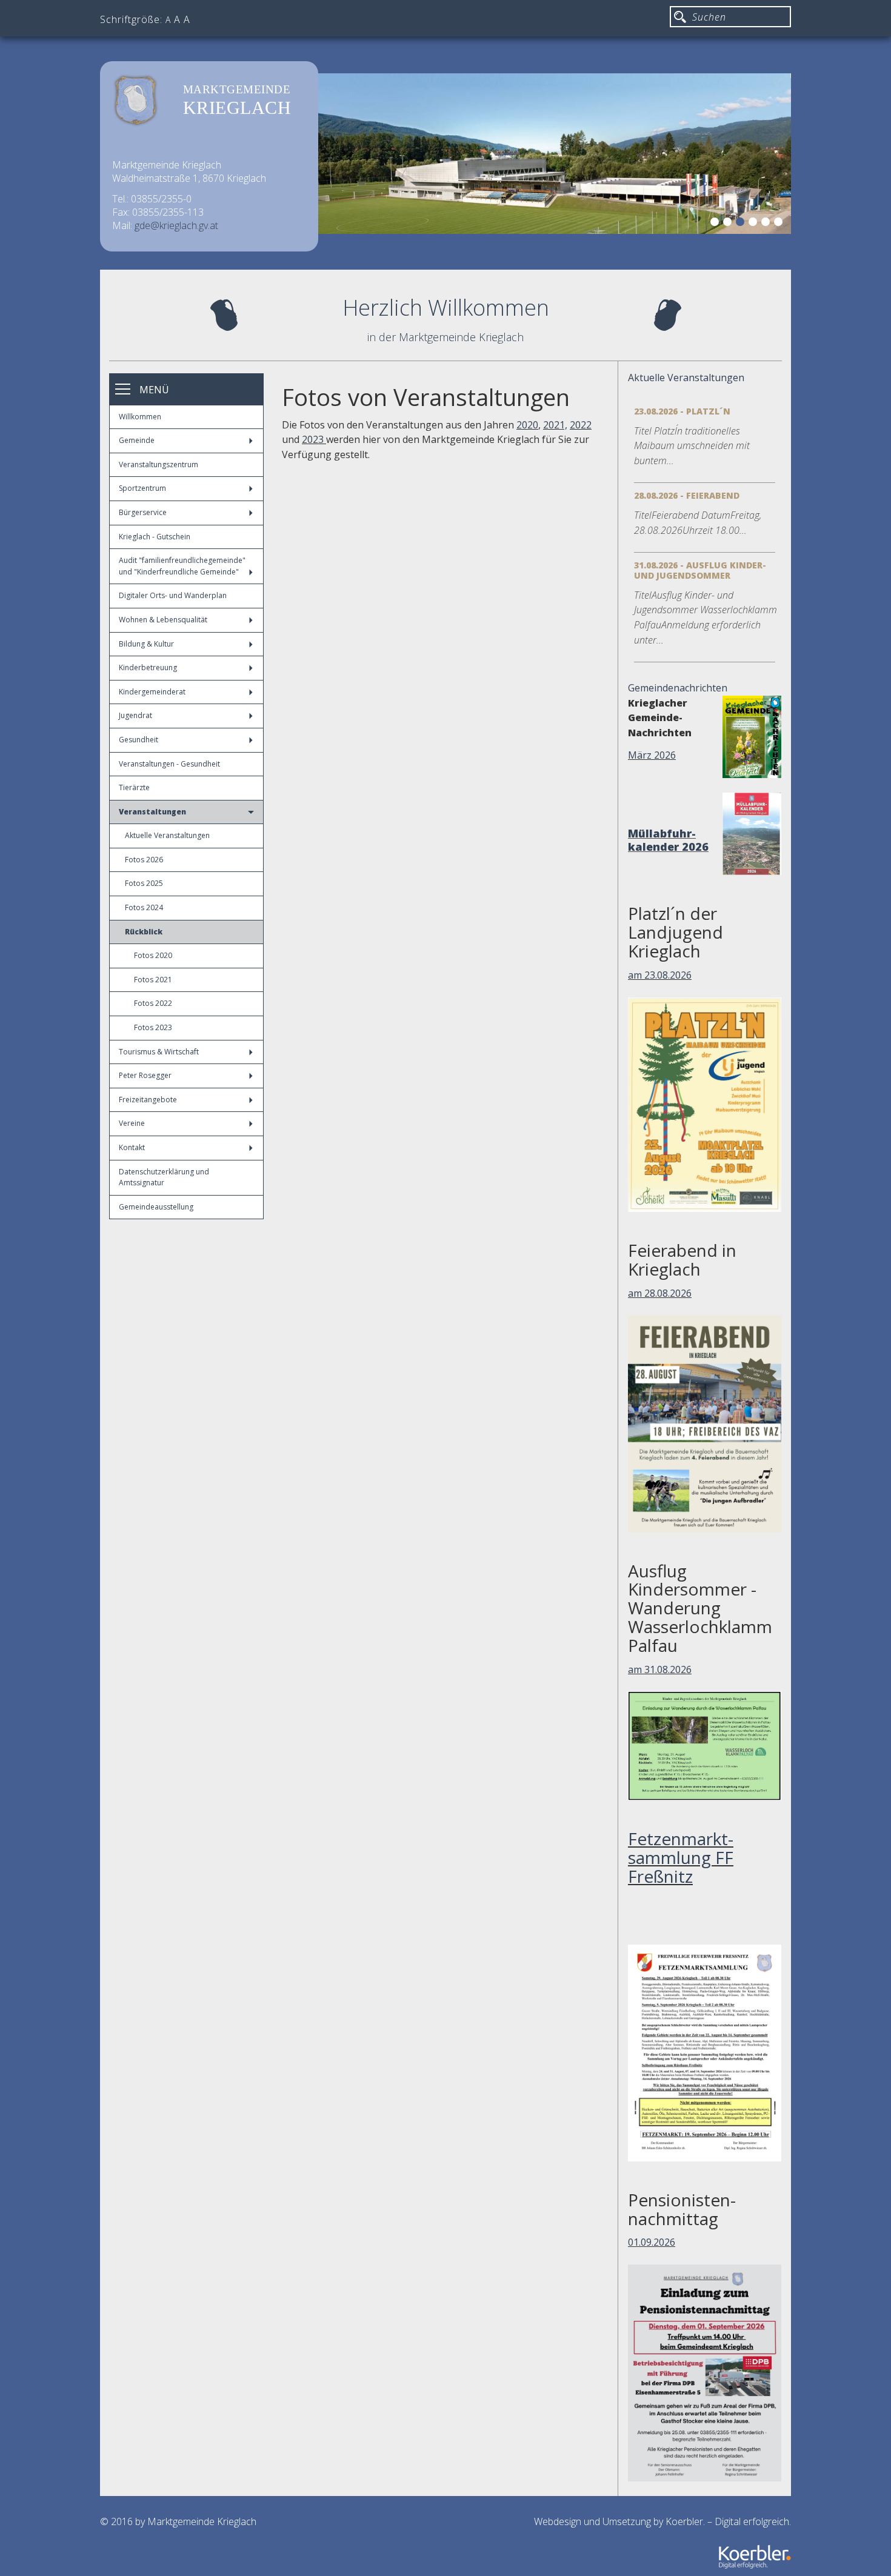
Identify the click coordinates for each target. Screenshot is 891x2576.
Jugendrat (135, 715)
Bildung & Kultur (146, 644)
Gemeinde (137, 440)
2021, (555, 425)
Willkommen (140, 417)
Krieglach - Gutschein (155, 537)
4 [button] (755, 224)
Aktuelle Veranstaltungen (167, 835)
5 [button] (767, 224)
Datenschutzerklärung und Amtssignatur (164, 1177)
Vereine (132, 1123)
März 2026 (652, 755)
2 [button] (729, 224)
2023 (314, 439)
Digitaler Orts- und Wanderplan (173, 595)
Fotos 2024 (144, 907)
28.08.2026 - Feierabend (687, 495)
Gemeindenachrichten (678, 688)
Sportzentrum (142, 488)
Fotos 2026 (144, 860)
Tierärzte (134, 787)
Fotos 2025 (144, 883)
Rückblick (144, 932)
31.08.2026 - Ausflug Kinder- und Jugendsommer (700, 570)
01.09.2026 (652, 2242)
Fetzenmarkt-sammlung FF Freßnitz (681, 1857)
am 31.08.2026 (660, 1669)
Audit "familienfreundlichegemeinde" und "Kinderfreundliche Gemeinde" (182, 566)
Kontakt (132, 1147)
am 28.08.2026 (660, 1293)
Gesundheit (138, 740)
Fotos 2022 (153, 1003)
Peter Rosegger (145, 1075)
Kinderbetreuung (148, 667)
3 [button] (742, 224)
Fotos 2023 (153, 1027)
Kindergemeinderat (152, 692)
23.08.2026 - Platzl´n (682, 411)
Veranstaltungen (152, 812)
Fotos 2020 (153, 955)
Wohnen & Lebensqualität (163, 620)
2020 (527, 425)
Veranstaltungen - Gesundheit (169, 764)
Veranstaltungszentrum (159, 464)
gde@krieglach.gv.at (176, 225)
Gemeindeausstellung (156, 1207)
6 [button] (780, 224)
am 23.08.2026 (660, 975)
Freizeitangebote (148, 1100)
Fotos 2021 (153, 980)
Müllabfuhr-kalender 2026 (668, 840)
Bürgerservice (143, 512)
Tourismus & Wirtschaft (159, 1052)
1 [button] (716, 224)
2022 (581, 425)
